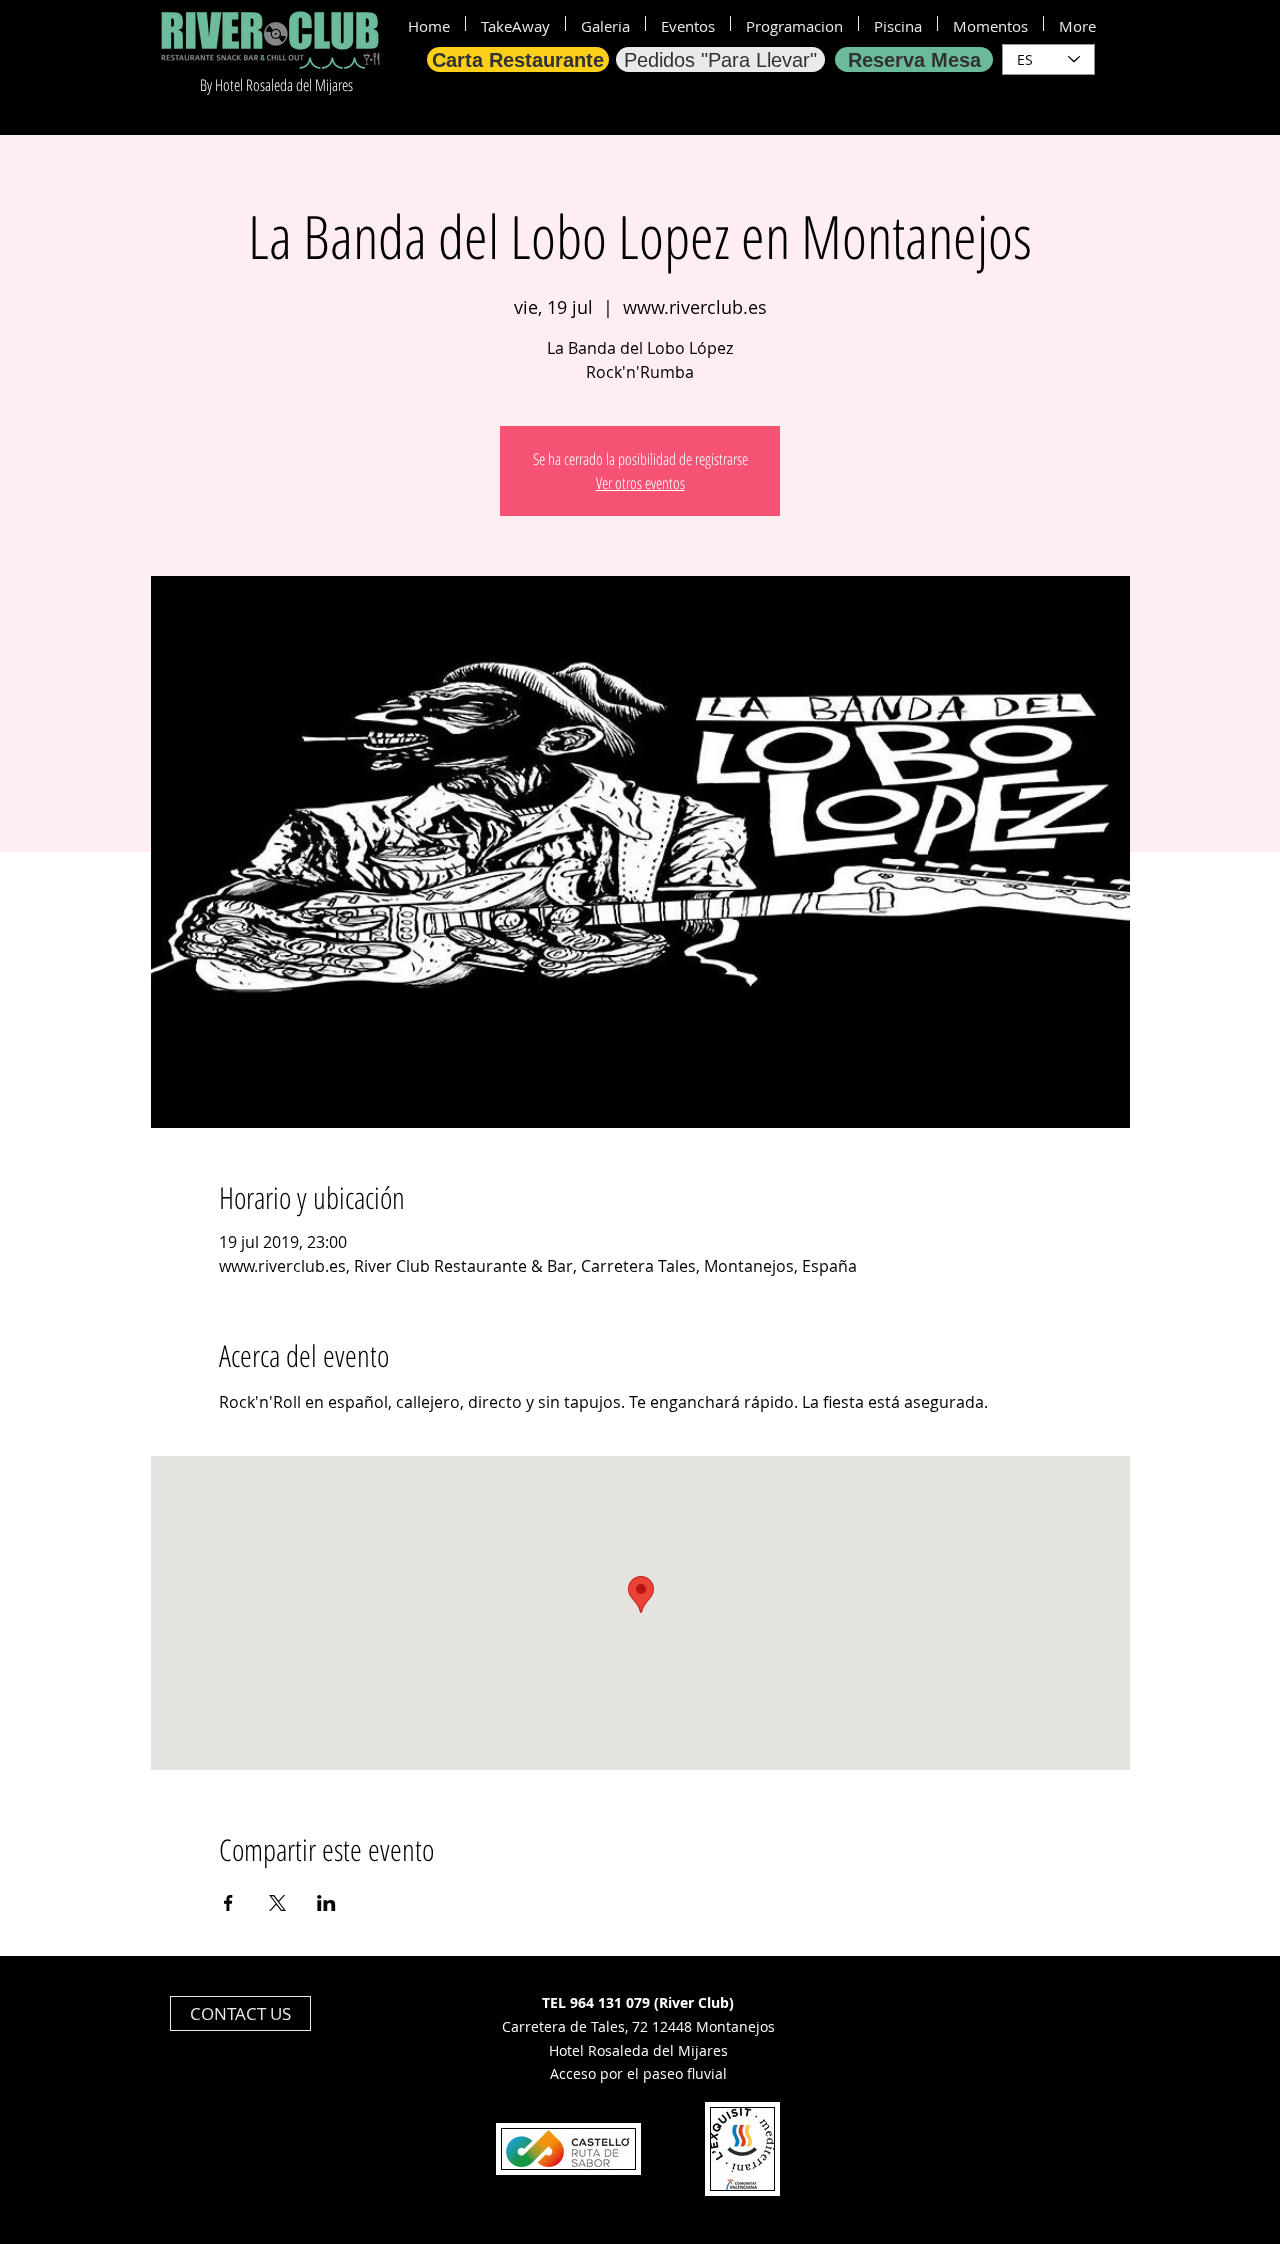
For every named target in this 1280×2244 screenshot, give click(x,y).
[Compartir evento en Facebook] (228, 1903)
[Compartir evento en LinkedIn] (326, 1903)
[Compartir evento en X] (277, 1903)
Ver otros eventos (640, 483)
